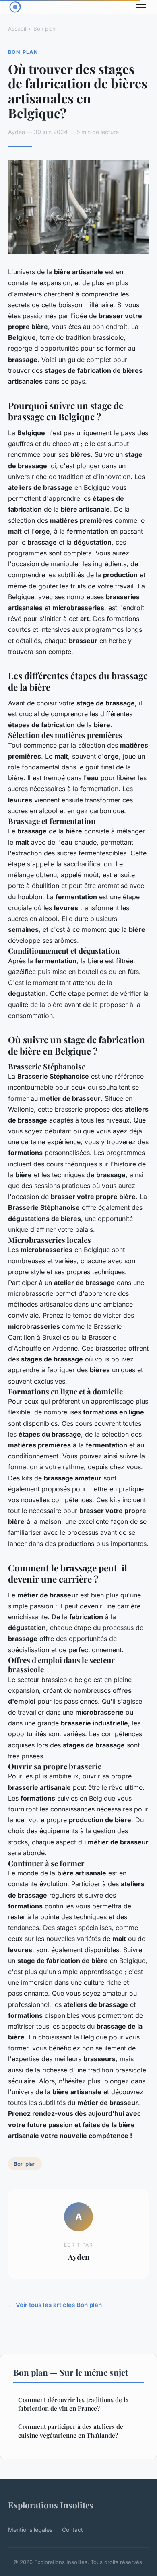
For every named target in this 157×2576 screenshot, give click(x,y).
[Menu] (141, 7)
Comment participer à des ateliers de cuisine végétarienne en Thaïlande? (71, 2431)
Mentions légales (30, 2530)
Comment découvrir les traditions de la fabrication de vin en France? (73, 2404)
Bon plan (44, 29)
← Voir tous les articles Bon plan (55, 2305)
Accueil (17, 29)
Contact (72, 2530)
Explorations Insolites (51, 2505)
